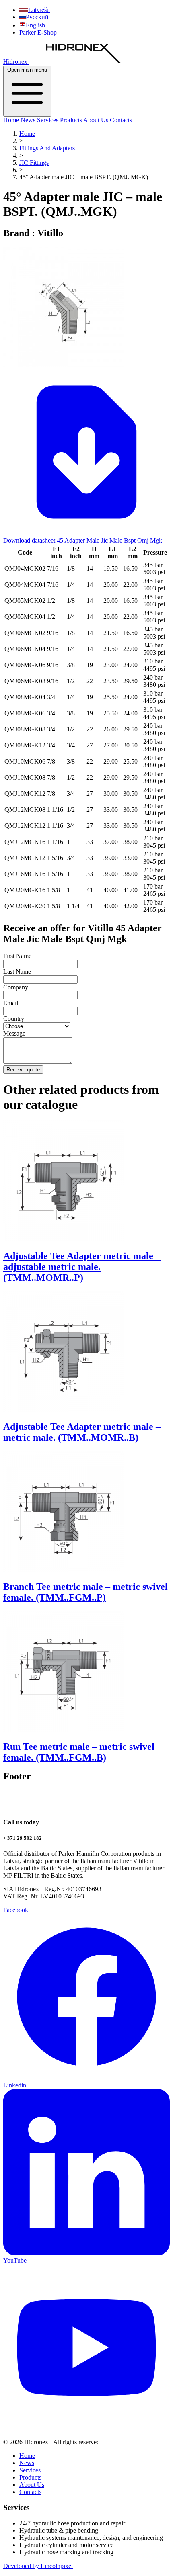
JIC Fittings (34, 163)
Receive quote (23, 1070)
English (35, 25)
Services (48, 120)
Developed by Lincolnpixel (38, 2566)
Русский (37, 17)
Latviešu (39, 10)
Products (71, 120)
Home (11, 120)
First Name (17, 956)
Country (14, 1019)
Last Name (17, 972)
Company (16, 987)
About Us (96, 120)
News (28, 120)
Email (11, 1003)
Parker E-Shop (38, 32)
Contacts (121, 120)
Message (14, 1033)
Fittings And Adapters (47, 148)
